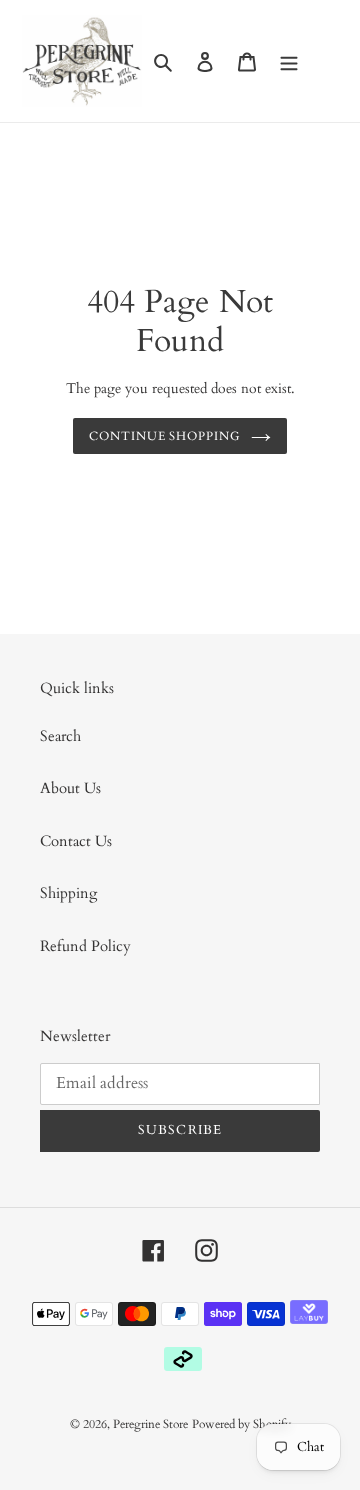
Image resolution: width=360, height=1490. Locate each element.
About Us (70, 788)
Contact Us (76, 841)
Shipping (68, 893)
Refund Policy (85, 946)
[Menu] (289, 61)
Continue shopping (165, 436)
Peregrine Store (150, 1424)
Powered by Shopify (241, 1424)
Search (60, 736)
